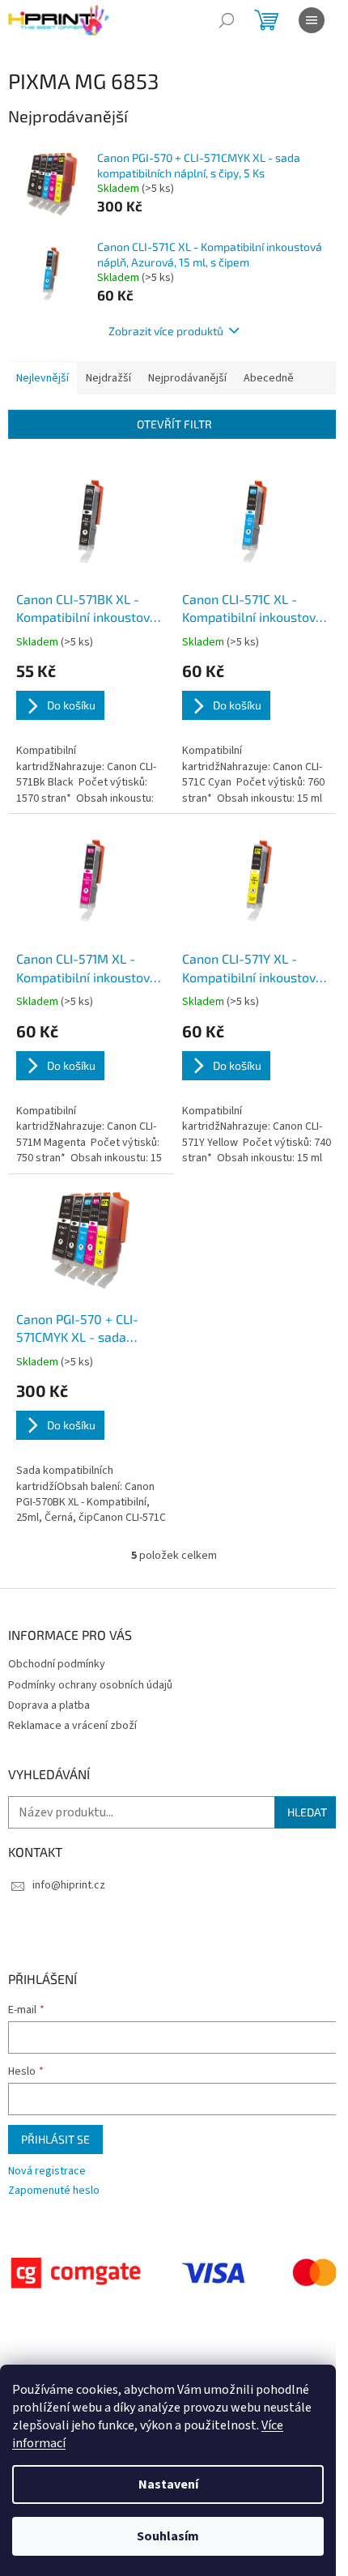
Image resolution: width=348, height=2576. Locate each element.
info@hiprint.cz (69, 1885)
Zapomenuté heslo (54, 2191)
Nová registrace (47, 2172)
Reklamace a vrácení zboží (72, 1726)
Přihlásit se (55, 2139)
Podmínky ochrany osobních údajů (90, 1685)
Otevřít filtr (174, 424)
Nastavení (168, 2484)
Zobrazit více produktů (166, 331)
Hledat (307, 1812)
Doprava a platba (49, 1705)
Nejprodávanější (187, 378)
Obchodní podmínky (57, 1664)
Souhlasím (168, 2536)
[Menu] (312, 20)
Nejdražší (108, 378)
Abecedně (269, 378)
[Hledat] (227, 20)
